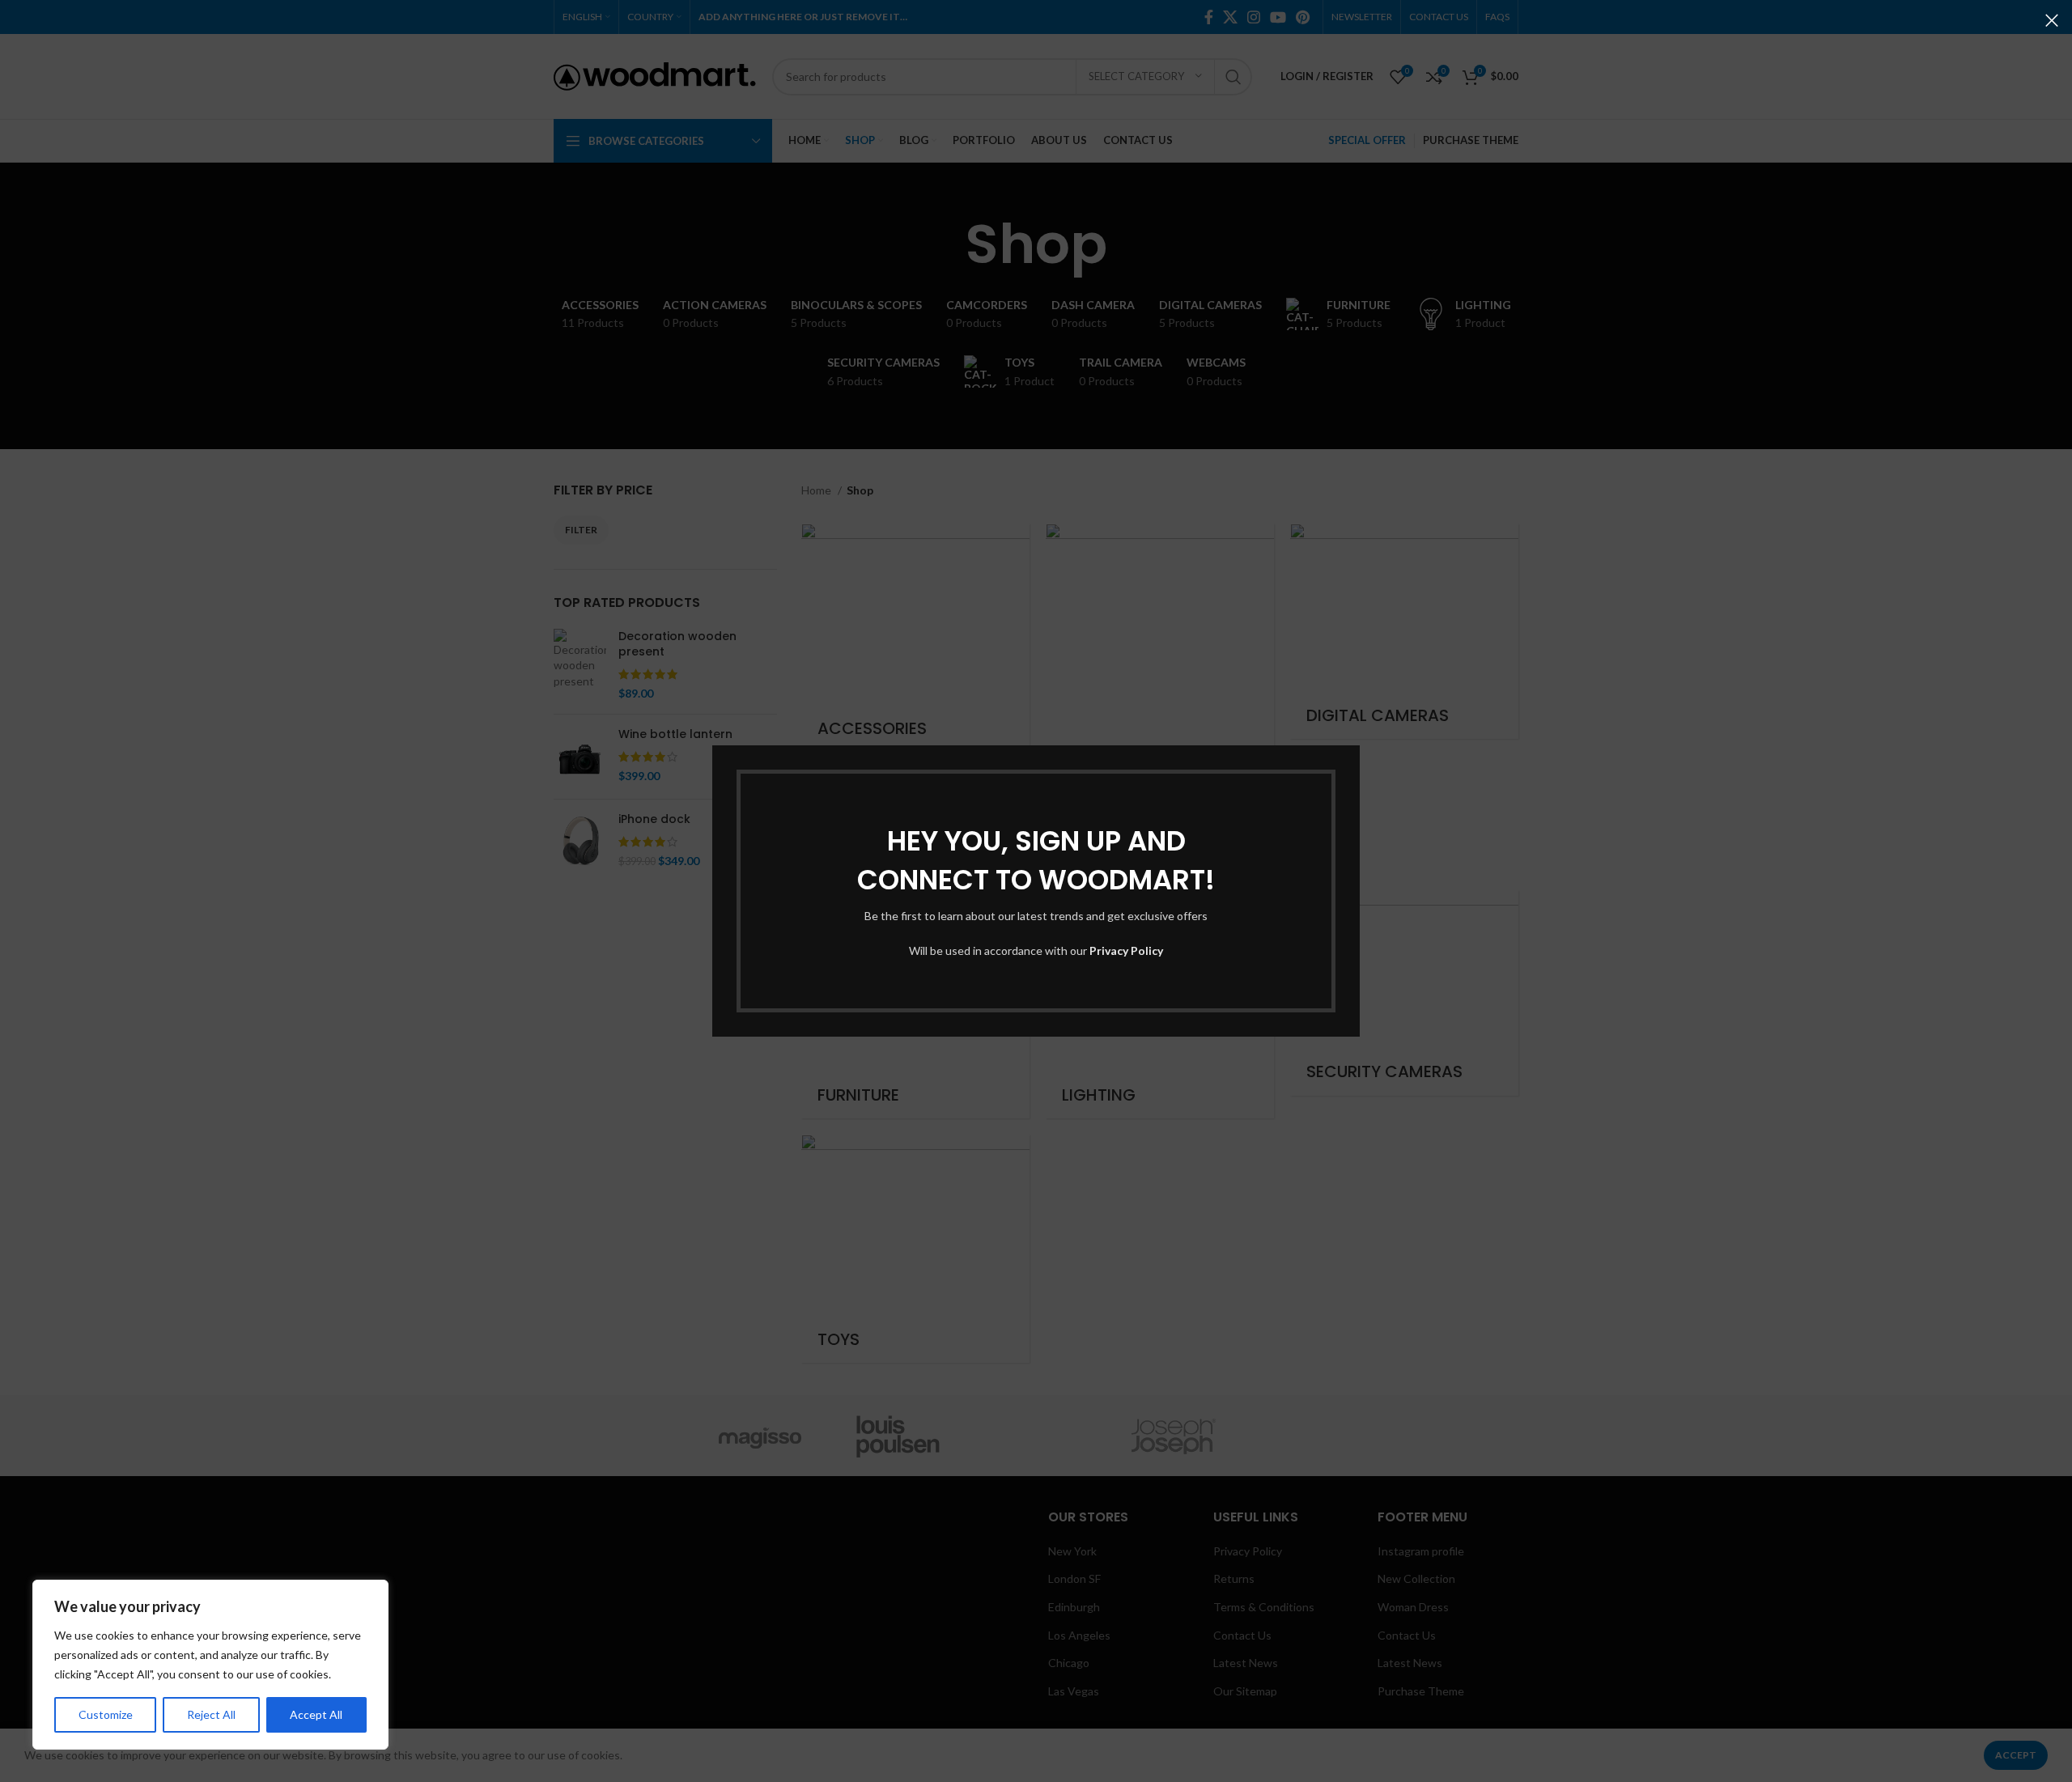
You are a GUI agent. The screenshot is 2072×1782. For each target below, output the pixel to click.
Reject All (211, 1714)
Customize (106, 1714)
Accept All (316, 1714)
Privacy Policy (1126, 950)
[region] (210, 1665)
